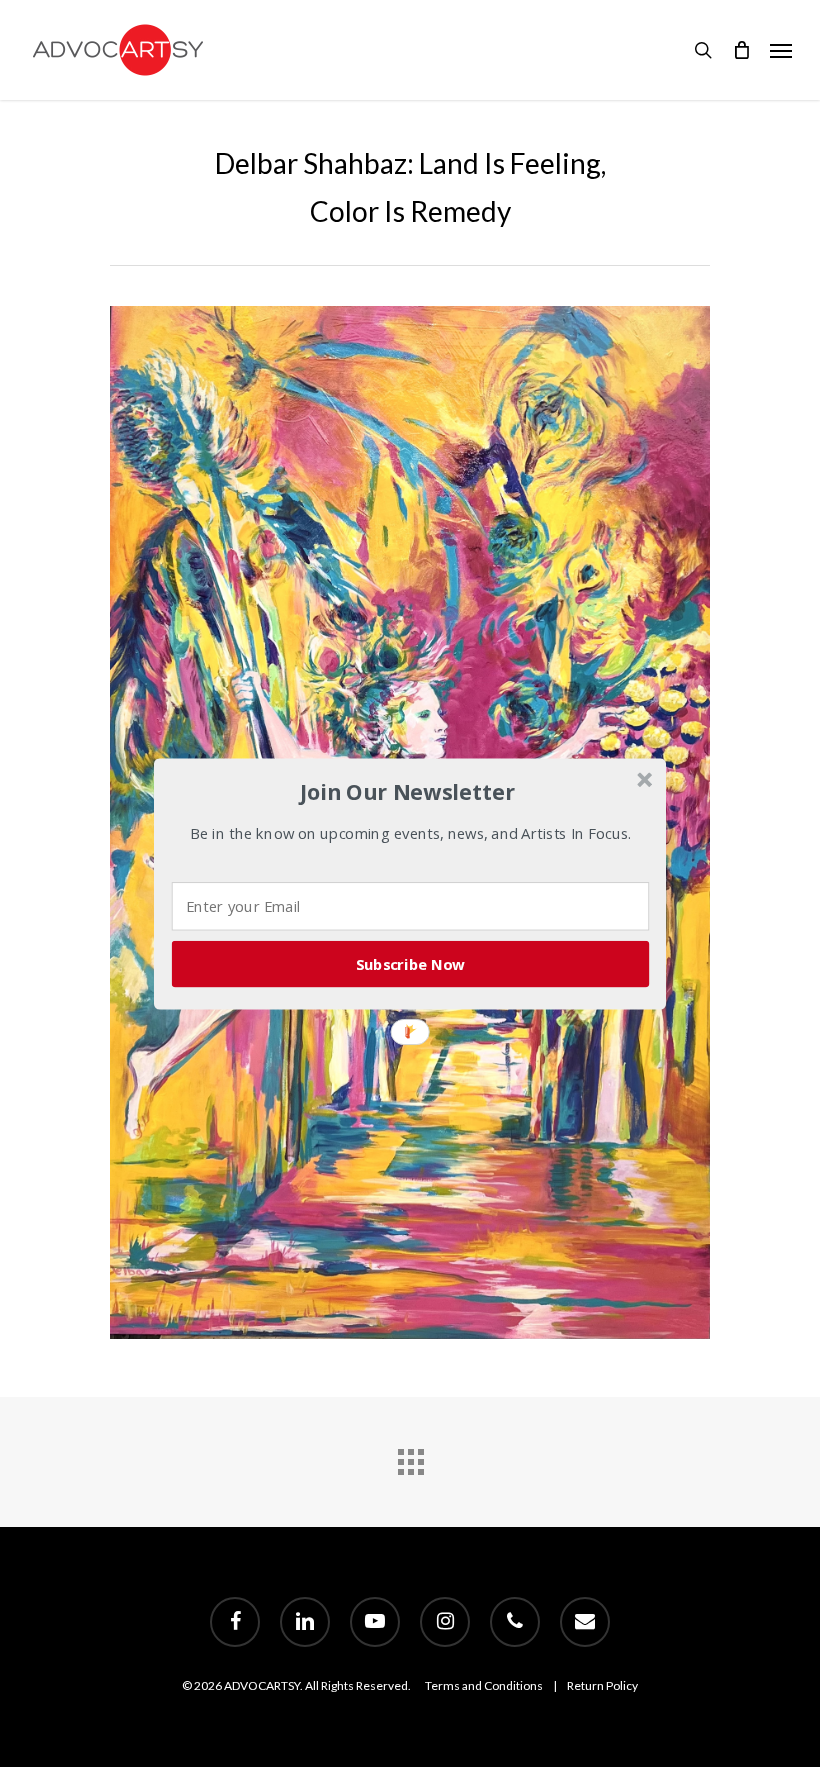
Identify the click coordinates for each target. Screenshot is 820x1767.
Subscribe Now (411, 963)
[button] (408, 792)
